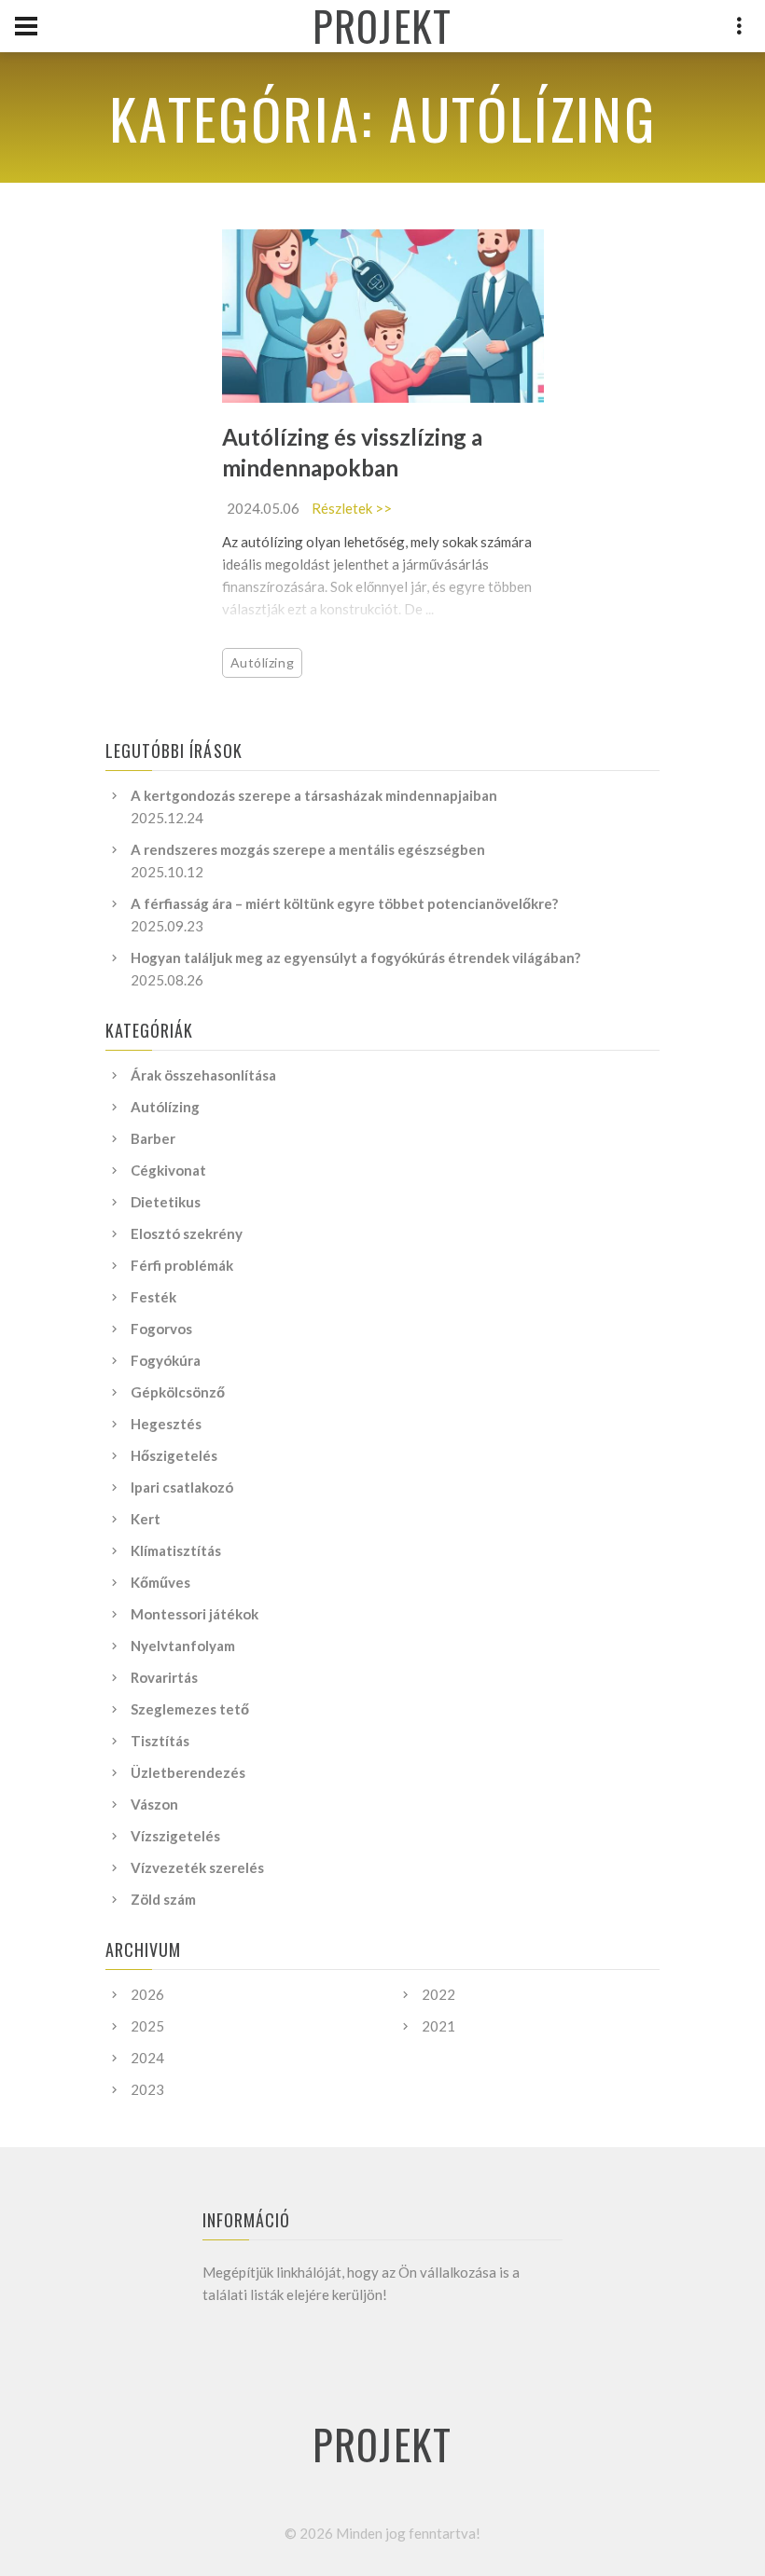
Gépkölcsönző (178, 1392)
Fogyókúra (166, 1360)
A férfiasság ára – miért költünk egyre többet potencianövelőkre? (344, 903)
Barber (153, 1138)
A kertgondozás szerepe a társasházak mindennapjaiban (314, 795)
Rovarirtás (164, 1677)
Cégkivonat (168, 1170)
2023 (147, 2089)
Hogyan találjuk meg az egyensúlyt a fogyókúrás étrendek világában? (355, 957)
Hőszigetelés (174, 1455)
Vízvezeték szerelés (197, 1867)
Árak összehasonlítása (203, 1075)
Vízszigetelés (175, 1836)
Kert (146, 1519)
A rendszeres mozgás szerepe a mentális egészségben (308, 849)
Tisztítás (160, 1741)
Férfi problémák (182, 1265)
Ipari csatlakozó (182, 1487)
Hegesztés (166, 1424)
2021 (438, 2026)
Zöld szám (163, 1899)
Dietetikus (166, 1202)
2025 (147, 2026)
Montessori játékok (195, 1614)
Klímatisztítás (176, 1550)
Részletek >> (352, 508)
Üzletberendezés (188, 1772)
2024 (147, 2058)
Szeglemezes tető (190, 1709)
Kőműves (160, 1582)
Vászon (154, 1804)
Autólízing (263, 662)
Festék (153, 1297)
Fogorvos (161, 1329)
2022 (438, 1994)
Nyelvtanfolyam (183, 1646)
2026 (147, 1994)
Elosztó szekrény (187, 1233)
